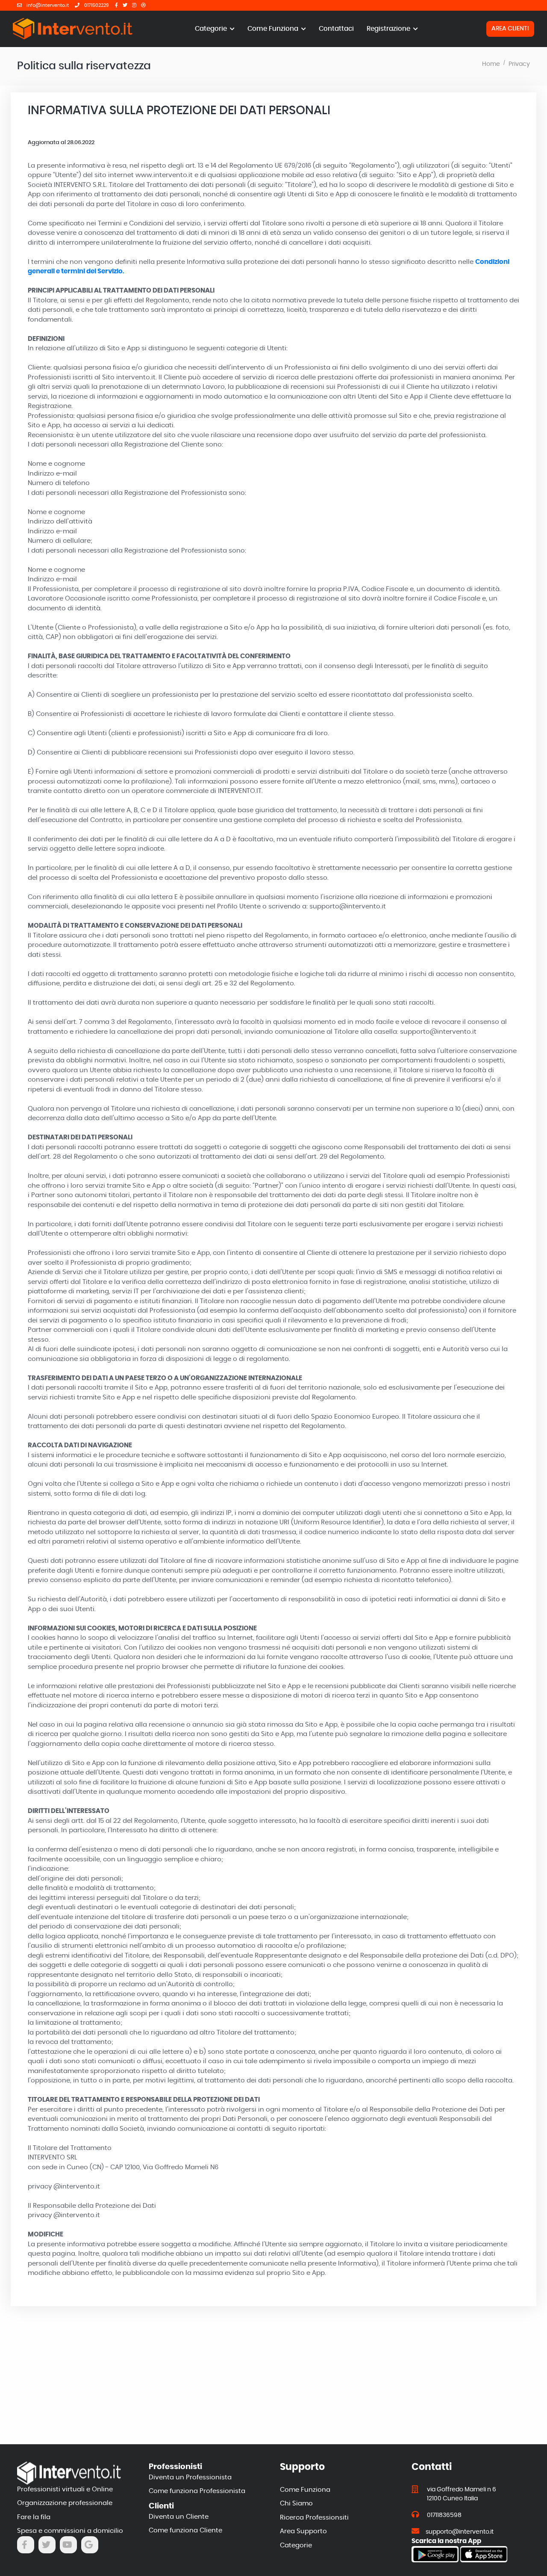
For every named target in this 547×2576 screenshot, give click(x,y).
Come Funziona (274, 29)
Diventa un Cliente (179, 2517)
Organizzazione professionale (65, 2503)
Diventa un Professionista (190, 2477)
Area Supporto (303, 2531)
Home (491, 64)
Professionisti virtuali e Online (65, 2489)
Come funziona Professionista (197, 2491)
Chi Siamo (296, 2504)
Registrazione (389, 29)
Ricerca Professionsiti (314, 2518)
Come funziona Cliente (185, 2530)
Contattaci (336, 29)
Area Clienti (510, 29)
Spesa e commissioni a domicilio (70, 2531)
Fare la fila (34, 2517)
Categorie (212, 29)
